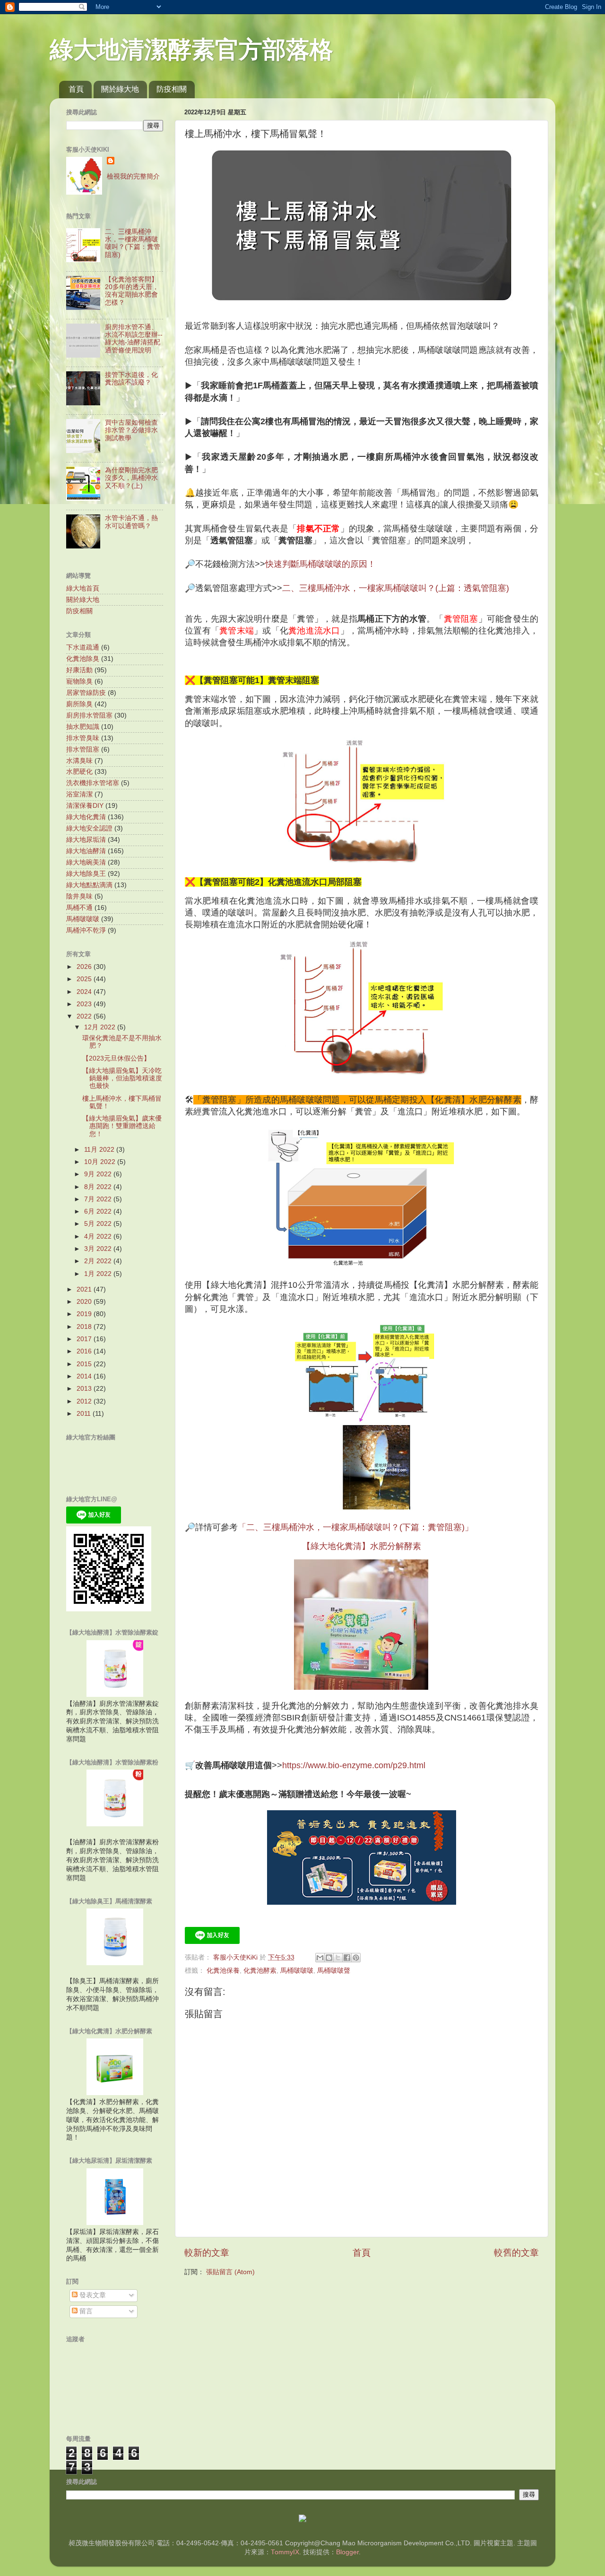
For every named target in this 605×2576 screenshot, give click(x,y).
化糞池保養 (223, 1971)
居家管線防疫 (86, 693)
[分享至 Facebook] (347, 1958)
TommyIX (285, 2552)
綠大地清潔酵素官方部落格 (191, 50)
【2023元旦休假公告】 (116, 1058)
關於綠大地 (120, 89)
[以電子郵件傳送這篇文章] (320, 1958)
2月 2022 (99, 1261)
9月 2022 (99, 1174)
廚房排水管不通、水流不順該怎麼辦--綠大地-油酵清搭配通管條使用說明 (134, 339)
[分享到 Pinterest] (356, 1958)
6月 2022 (99, 1211)
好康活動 (79, 670)
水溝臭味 (79, 761)
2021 (85, 1289)
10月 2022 (101, 1162)
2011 (85, 1414)
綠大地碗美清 (86, 862)
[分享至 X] (338, 1958)
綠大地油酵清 (86, 851)
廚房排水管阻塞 (89, 715)
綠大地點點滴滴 (89, 885)
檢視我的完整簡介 (133, 176)
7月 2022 (99, 1199)
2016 (85, 1351)
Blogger (347, 2552)
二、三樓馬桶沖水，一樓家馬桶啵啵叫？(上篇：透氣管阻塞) (396, 588)
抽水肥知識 (83, 727)
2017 (85, 1339)
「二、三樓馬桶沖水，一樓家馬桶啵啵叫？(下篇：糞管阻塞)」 (355, 1527)
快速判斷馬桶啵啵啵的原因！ (320, 564)
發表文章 (92, 2295)
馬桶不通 (79, 908)
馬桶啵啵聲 (334, 1971)
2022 (85, 1016)
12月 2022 (101, 1027)
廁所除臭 (79, 704)
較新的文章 (207, 2253)
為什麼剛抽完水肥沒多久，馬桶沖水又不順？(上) (131, 478)
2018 (85, 1327)
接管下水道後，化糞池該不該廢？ (131, 379)
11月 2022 (100, 1150)
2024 (85, 992)
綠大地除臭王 (86, 874)
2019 (85, 1314)
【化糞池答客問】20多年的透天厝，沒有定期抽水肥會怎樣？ (132, 291)
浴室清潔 (79, 794)
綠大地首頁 (83, 588)
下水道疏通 (83, 647)
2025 (85, 979)
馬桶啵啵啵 (297, 1971)
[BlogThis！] (329, 1958)
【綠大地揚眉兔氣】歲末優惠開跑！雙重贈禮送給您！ (122, 1126)
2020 (85, 1302)
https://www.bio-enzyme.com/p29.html (354, 1765)
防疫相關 (172, 89)
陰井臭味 (79, 896)
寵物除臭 (79, 681)
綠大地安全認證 (89, 828)
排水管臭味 (83, 738)
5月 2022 (99, 1224)
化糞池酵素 (260, 1971)
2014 (85, 1376)
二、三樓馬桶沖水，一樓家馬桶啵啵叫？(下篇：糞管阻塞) (133, 243)
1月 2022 (99, 1274)
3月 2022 (99, 1249)
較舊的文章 (516, 2253)
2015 (85, 1364)
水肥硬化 (79, 772)
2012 (85, 1401)
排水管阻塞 (83, 749)
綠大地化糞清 (86, 817)
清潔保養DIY (85, 806)
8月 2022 (99, 1187)
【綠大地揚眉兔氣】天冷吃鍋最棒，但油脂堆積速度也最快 (122, 1078)
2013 (85, 1389)
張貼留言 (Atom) (230, 2272)
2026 (85, 967)
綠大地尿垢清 (86, 840)
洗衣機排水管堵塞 (93, 783)
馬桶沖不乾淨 (86, 930)
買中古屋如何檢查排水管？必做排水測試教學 (131, 430)
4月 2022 (99, 1237)
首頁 (76, 89)
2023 (85, 1004)
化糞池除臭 (83, 659)
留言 (85, 2311)
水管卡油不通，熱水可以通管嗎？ (131, 522)
